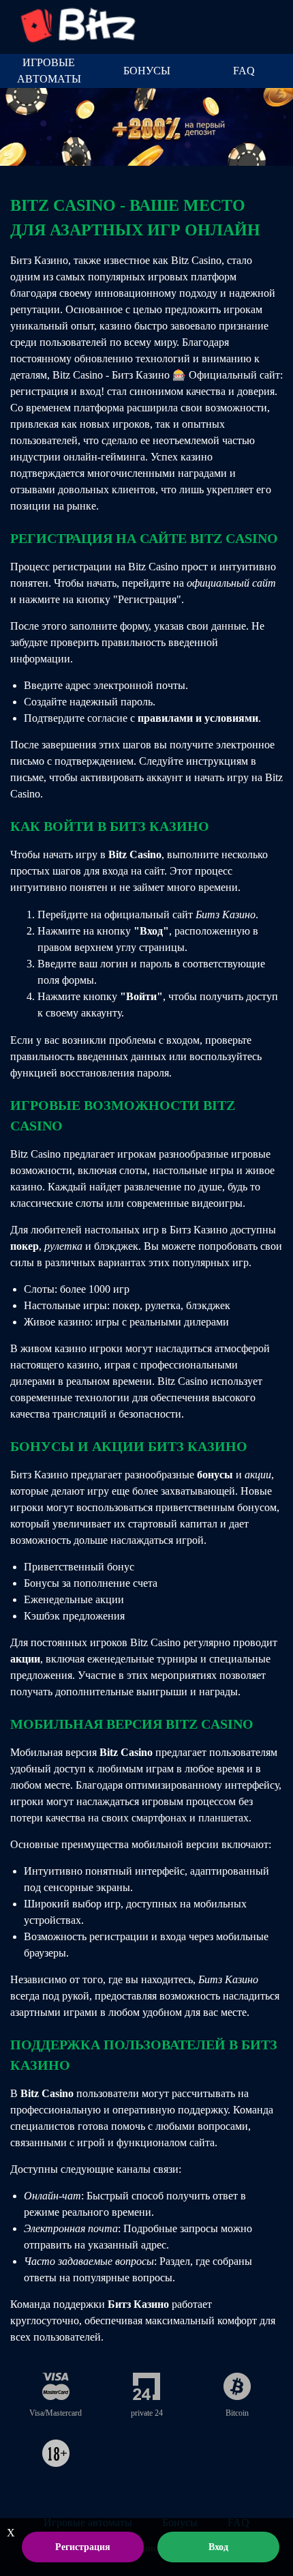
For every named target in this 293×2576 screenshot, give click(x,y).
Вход (218, 2547)
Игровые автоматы (49, 71)
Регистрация (83, 2547)
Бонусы (147, 71)
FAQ (244, 71)
